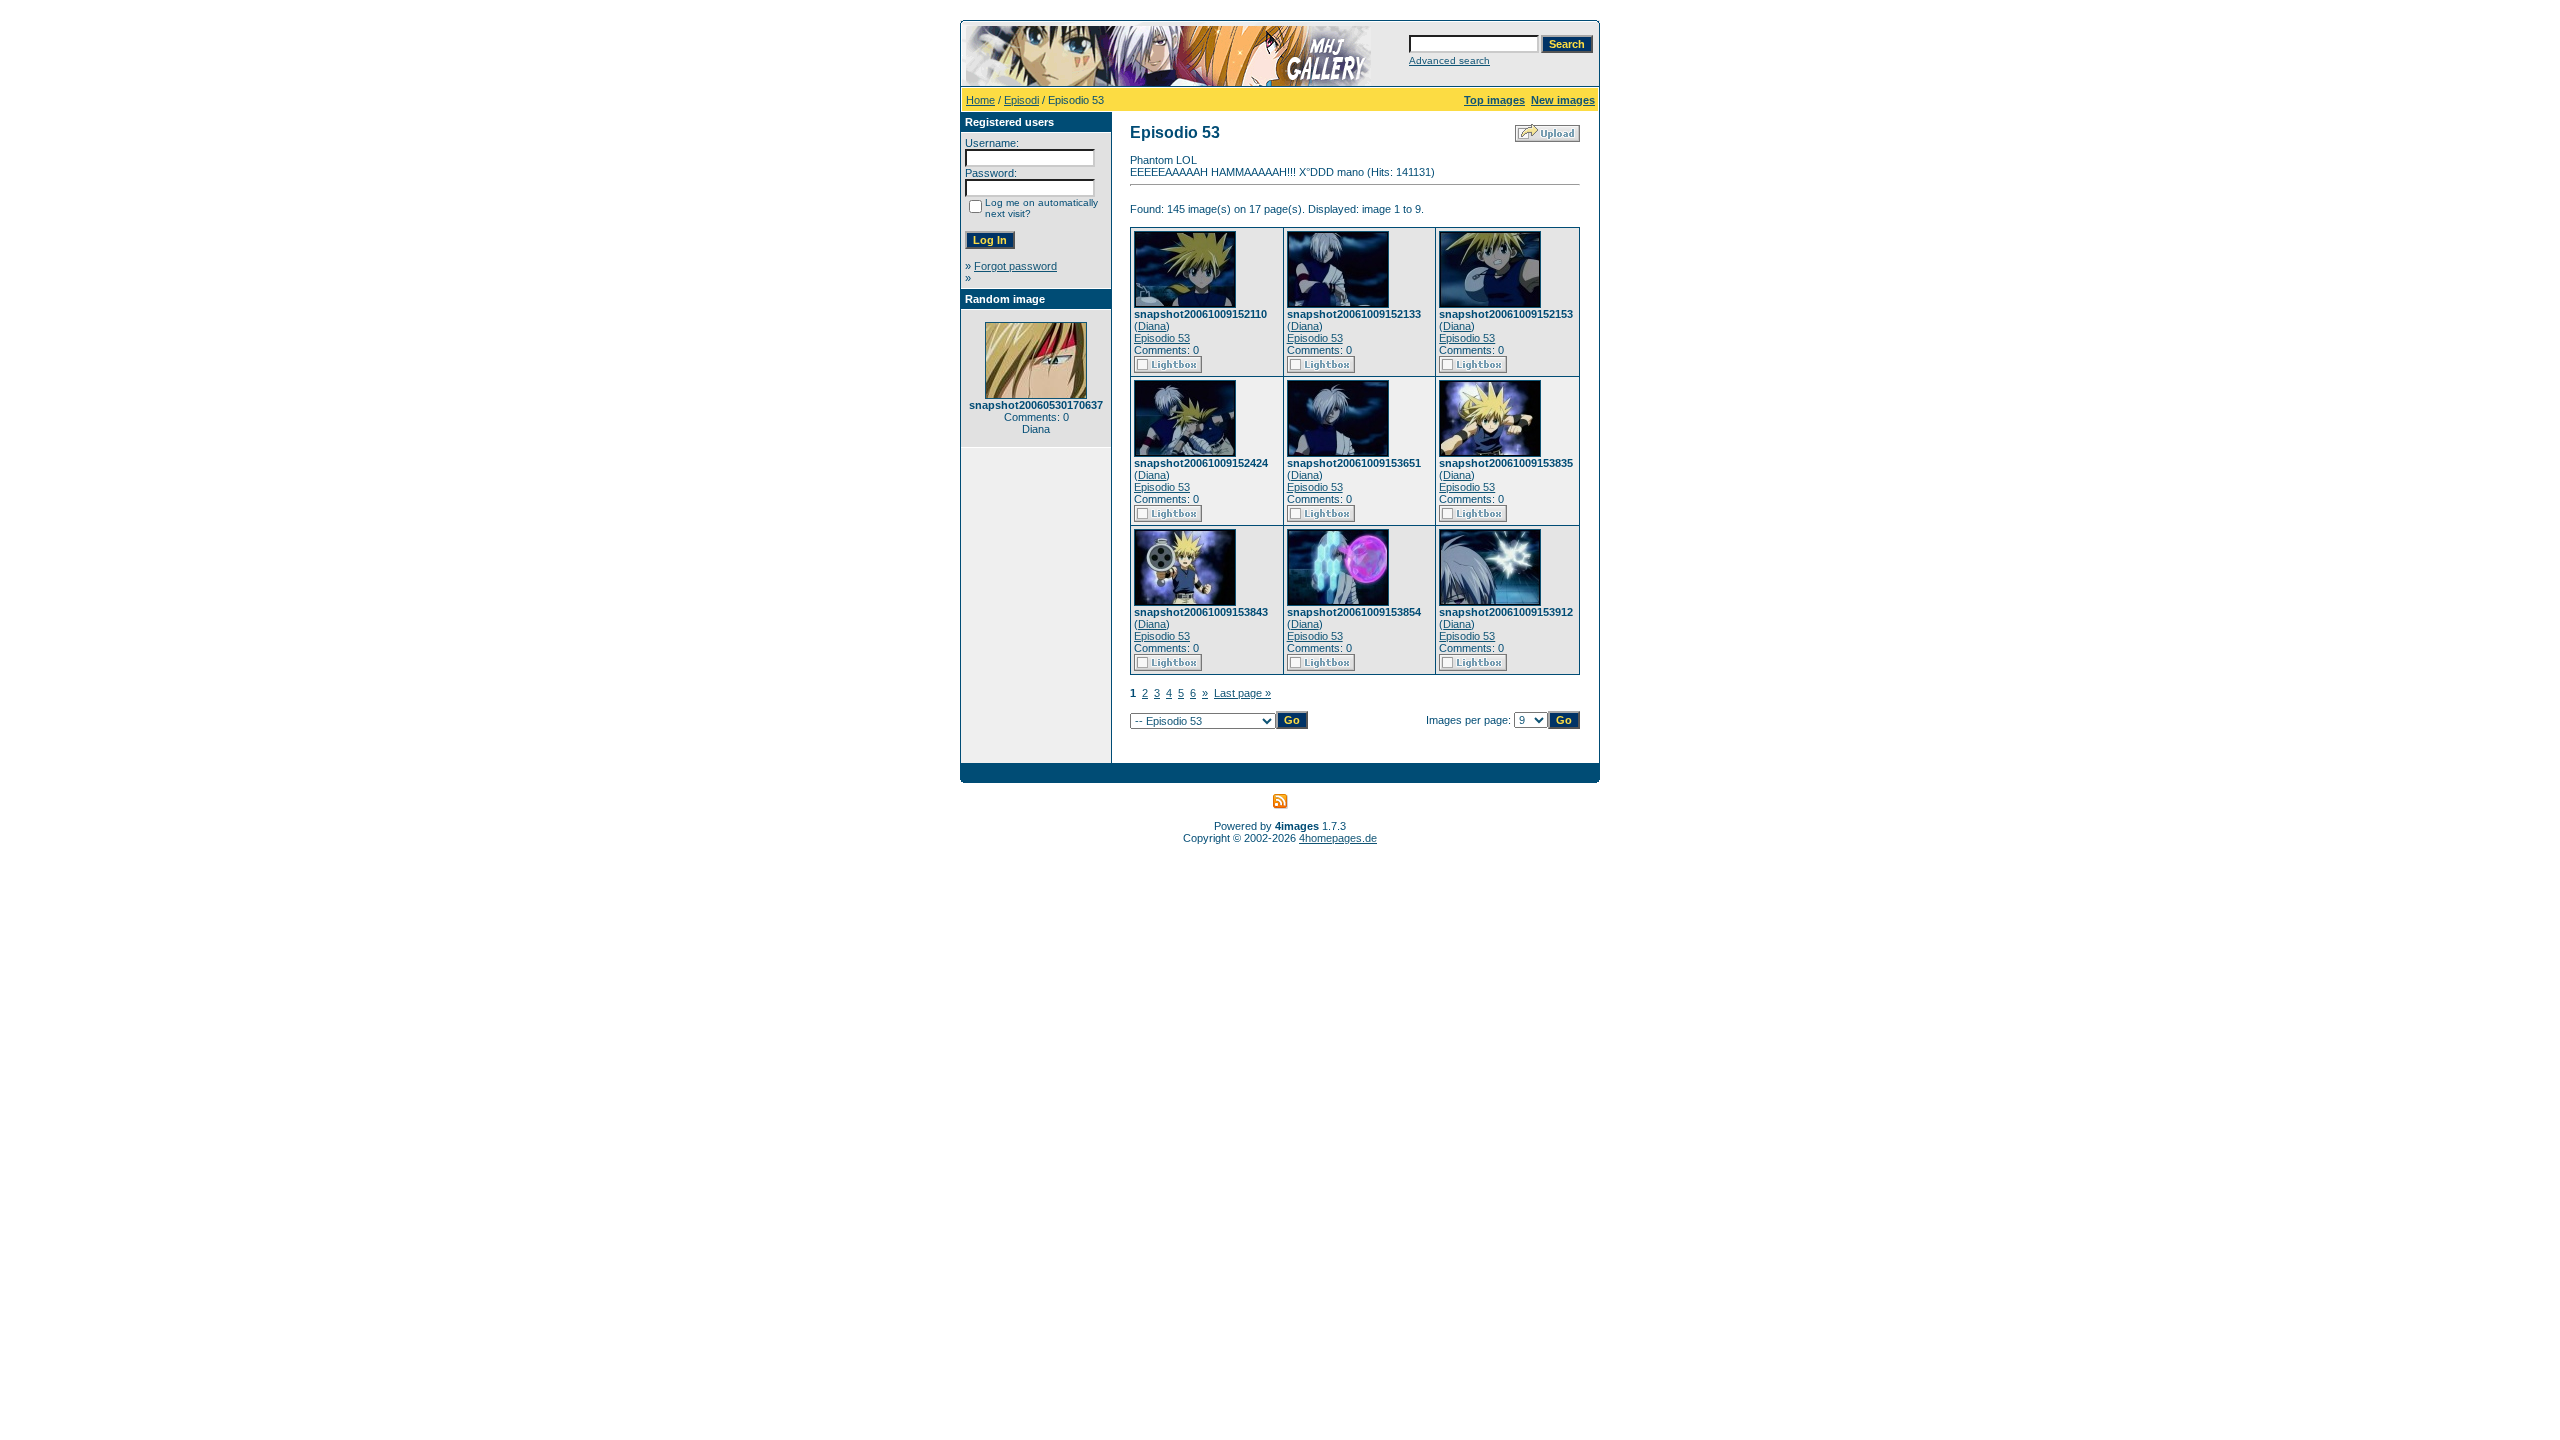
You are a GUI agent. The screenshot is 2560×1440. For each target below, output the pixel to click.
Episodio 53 (1162, 338)
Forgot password (1015, 266)
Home (980, 100)
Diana (1152, 326)
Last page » (1242, 693)
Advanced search (1449, 60)
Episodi (1021, 100)
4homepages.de (1338, 838)
